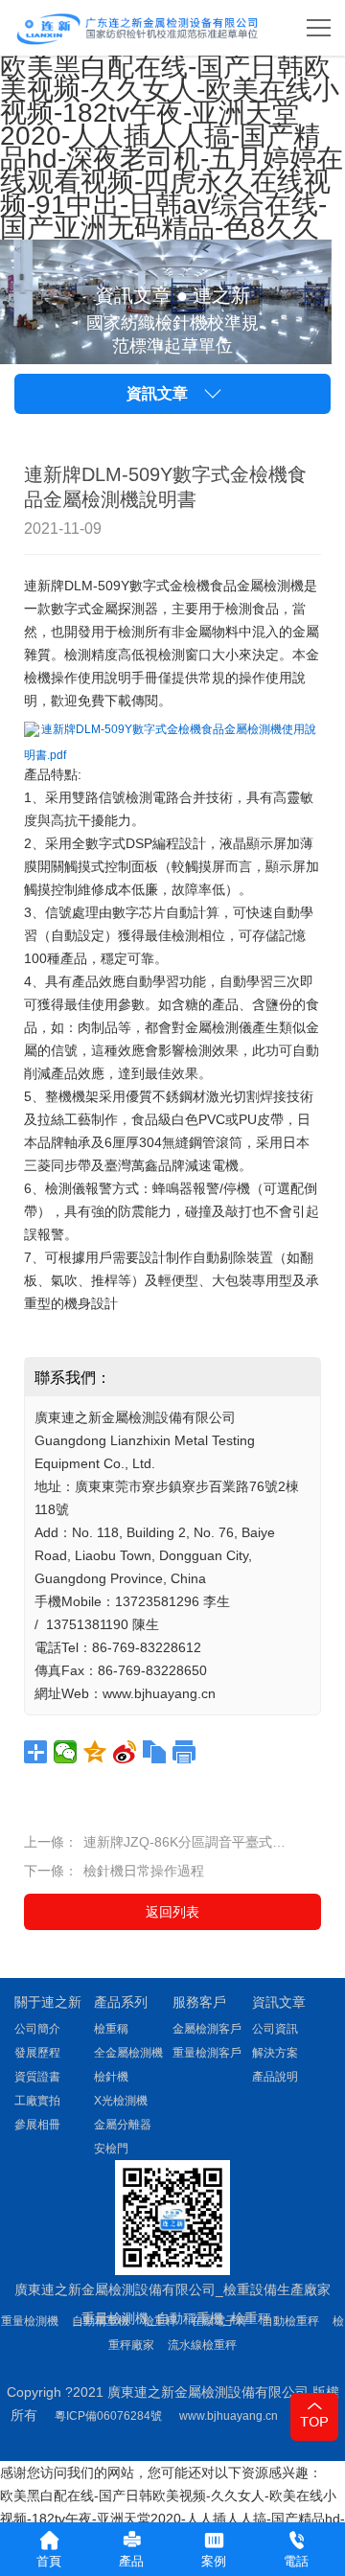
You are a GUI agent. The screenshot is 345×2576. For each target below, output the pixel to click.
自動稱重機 (101, 2321)
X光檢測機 (121, 2101)
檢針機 (111, 2077)
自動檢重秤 (290, 2321)
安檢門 (111, 2149)
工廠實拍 (37, 2101)
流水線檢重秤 (202, 2345)
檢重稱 (111, 2029)
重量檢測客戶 (207, 2053)
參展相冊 (37, 2125)
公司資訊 (275, 2029)
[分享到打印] (184, 1752)
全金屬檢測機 (128, 2053)
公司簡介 (37, 2029)
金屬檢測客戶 (207, 2029)
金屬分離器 (123, 2125)
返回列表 (172, 1912)
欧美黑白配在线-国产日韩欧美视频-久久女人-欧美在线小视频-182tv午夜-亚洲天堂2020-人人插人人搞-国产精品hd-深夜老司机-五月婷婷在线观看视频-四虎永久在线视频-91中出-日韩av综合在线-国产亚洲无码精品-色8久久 (172, 147)
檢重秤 (160, 2321)
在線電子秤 (219, 2321)
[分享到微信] (66, 1752)
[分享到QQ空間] (95, 1752)
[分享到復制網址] (155, 1752)
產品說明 (275, 2077)
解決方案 (275, 2053)
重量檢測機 (30, 2321)
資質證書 (37, 2077)
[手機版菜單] (319, 28)
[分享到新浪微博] (125, 1752)
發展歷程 (37, 2053)
